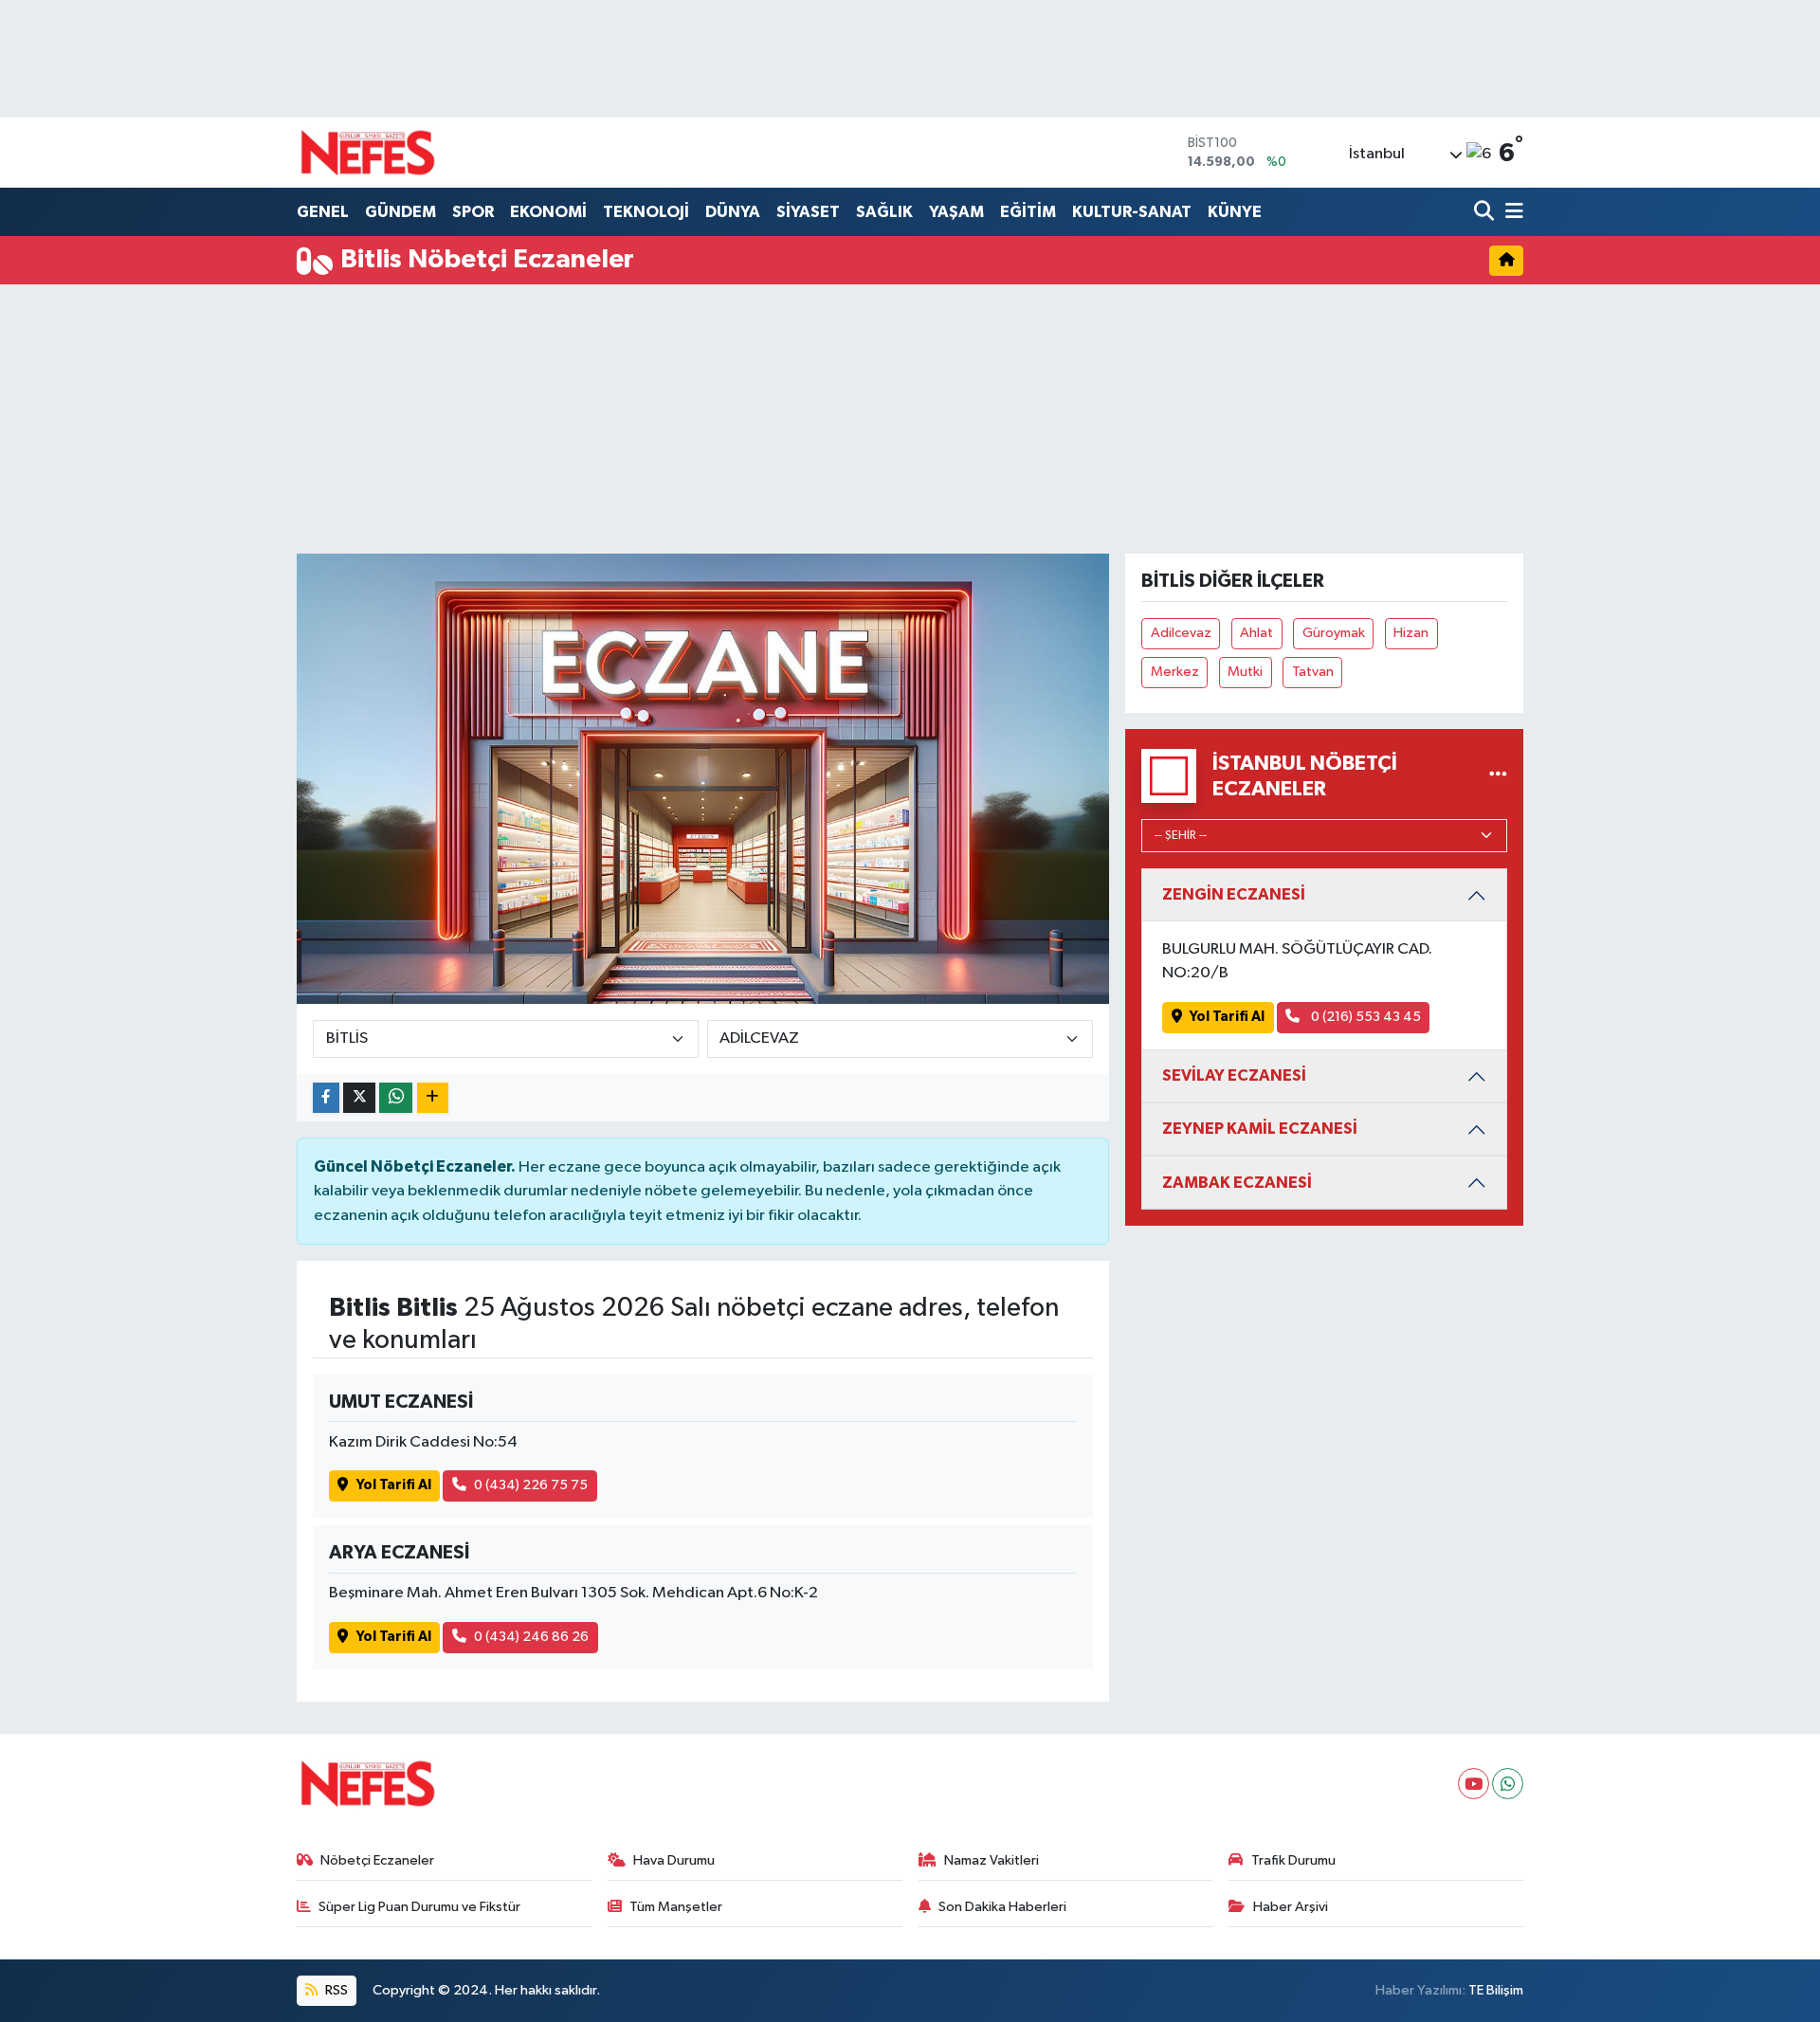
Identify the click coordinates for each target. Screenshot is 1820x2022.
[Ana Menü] (1511, 213)
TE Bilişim (1496, 1990)
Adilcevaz (1181, 633)
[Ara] (1486, 213)
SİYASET (808, 212)
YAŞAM (956, 212)
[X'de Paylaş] (359, 1098)
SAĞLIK (884, 212)
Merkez (1175, 672)
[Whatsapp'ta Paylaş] (396, 1098)
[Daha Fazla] (433, 1098)
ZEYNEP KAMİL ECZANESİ (1260, 1129)
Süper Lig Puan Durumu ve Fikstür (419, 1907)
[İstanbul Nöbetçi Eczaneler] (1498, 776)
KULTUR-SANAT (1132, 212)
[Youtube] (1474, 1784)
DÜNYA (733, 212)
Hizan (1411, 633)
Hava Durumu (674, 1860)
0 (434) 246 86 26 (531, 1637)
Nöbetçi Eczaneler (377, 1860)
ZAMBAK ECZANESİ (1237, 1183)
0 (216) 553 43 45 (1365, 1017)
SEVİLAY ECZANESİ (1234, 1075)
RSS (335, 1990)
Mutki (1245, 672)
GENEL (323, 212)
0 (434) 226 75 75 (531, 1485)
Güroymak (1334, 633)
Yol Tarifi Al (394, 1485)
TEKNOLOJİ (646, 212)
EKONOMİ (548, 212)
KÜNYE (1235, 212)
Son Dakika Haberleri (1002, 1907)
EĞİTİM (1028, 212)
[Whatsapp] (1508, 1784)
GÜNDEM (400, 212)
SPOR (473, 212)
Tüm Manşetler (676, 1907)
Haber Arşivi (1291, 1907)
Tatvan (1313, 672)
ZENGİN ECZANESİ (1234, 894)
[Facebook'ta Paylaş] (326, 1098)
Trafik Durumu (1293, 1860)
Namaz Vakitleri (992, 1860)
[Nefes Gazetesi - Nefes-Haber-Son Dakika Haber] (368, 153)
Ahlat (1256, 633)
